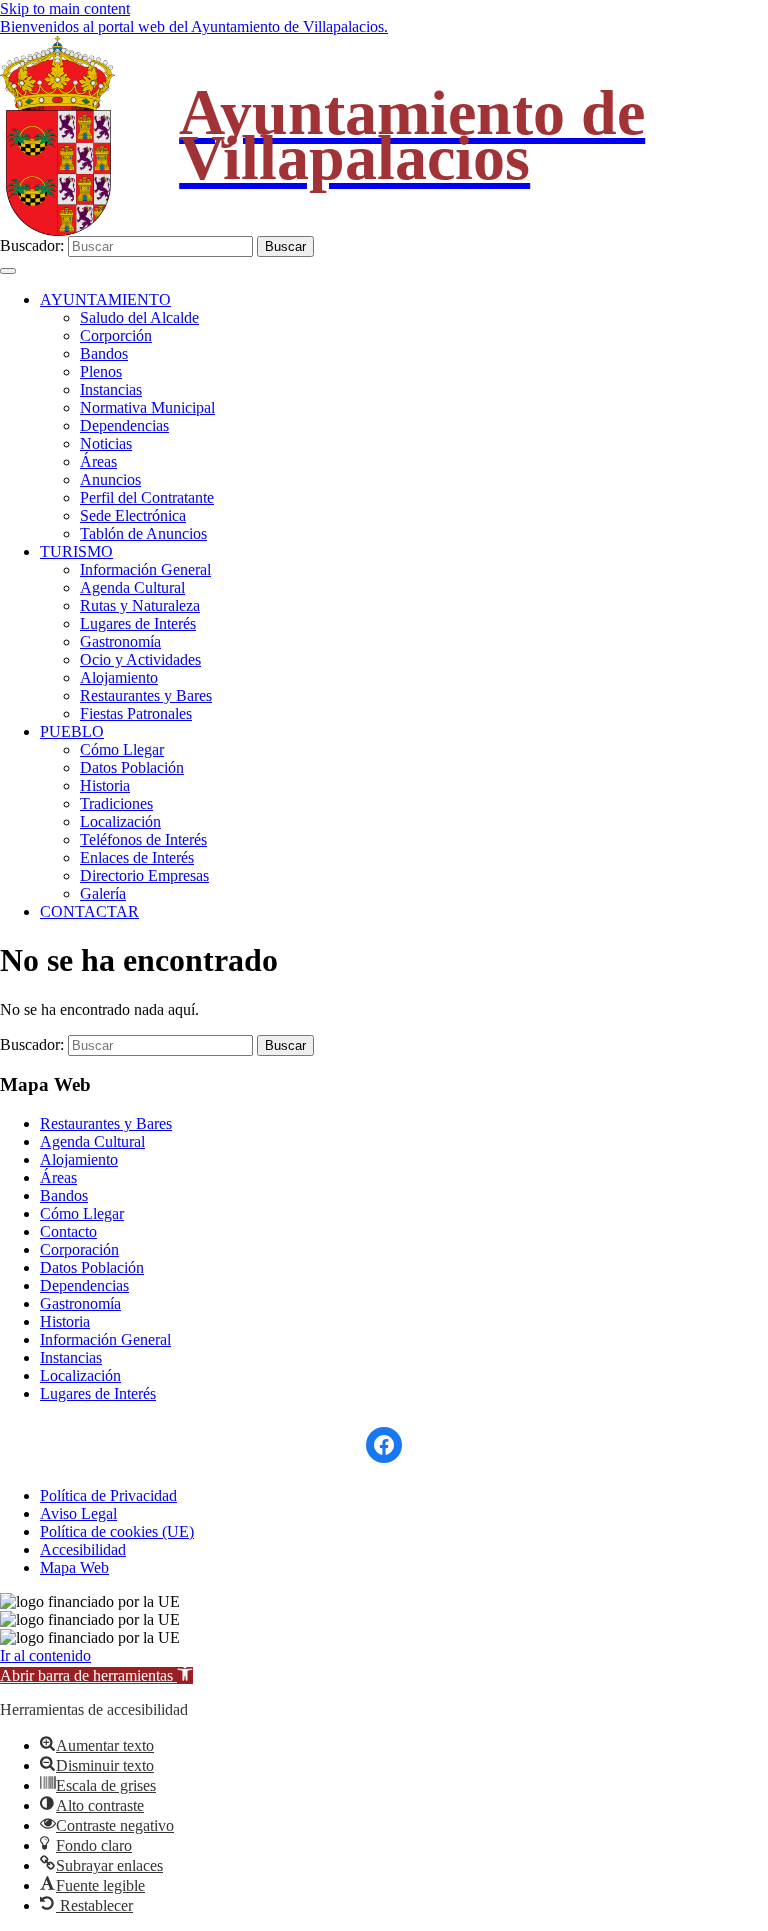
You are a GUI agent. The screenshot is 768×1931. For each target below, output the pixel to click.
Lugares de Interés (138, 623)
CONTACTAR (89, 911)
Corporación (79, 1249)
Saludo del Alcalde (139, 317)
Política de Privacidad (108, 1495)
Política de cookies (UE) (117, 1531)
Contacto (68, 1231)
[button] (96, 1675)
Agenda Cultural (132, 587)
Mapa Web (74, 1567)
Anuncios (110, 479)
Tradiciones (116, 803)
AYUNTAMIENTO (105, 299)
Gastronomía (120, 641)
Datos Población (132, 767)
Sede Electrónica (133, 515)
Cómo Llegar (122, 749)
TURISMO (76, 551)
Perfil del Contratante (147, 497)
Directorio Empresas (144, 875)
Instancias (111, 389)
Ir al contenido (45, 1655)
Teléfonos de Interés (143, 839)
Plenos (101, 371)
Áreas (98, 461)
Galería (103, 893)
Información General (145, 569)
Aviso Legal (78, 1513)
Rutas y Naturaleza (140, 605)
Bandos (104, 353)
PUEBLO (72, 731)
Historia (105, 785)
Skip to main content (65, 8)
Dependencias (124, 425)
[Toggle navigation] (8, 271)
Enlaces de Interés (137, 857)
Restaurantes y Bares (146, 695)
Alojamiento (119, 677)
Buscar (285, 246)
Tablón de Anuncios (143, 533)
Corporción (116, 335)
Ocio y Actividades (140, 659)
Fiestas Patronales (136, 713)
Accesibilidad (83, 1549)
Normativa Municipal (147, 407)
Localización (120, 821)
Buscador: (32, 245)
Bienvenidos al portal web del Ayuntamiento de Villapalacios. (194, 26)
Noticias (106, 443)
